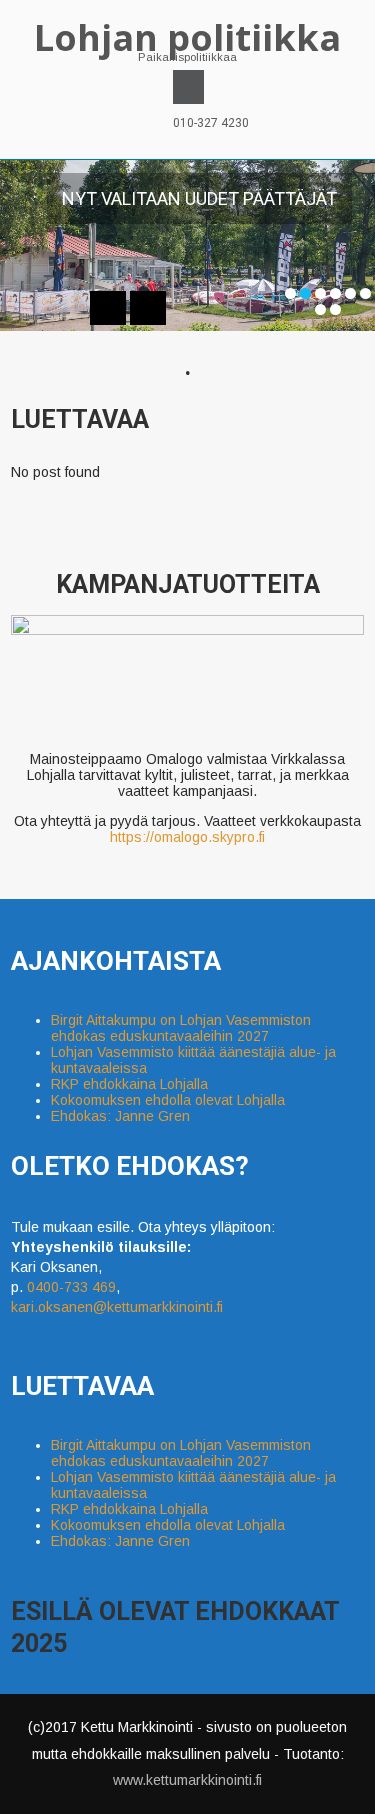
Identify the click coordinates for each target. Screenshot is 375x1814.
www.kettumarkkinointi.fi (187, 1780)
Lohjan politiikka (187, 37)
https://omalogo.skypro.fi (187, 837)
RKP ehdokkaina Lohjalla (129, 1084)
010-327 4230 (211, 123)
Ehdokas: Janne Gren (120, 1116)
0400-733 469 (71, 1287)
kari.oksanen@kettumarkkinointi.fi (117, 1307)
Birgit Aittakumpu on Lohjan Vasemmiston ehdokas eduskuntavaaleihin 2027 (181, 1028)
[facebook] (188, 87)
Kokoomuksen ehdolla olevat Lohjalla (168, 1100)
